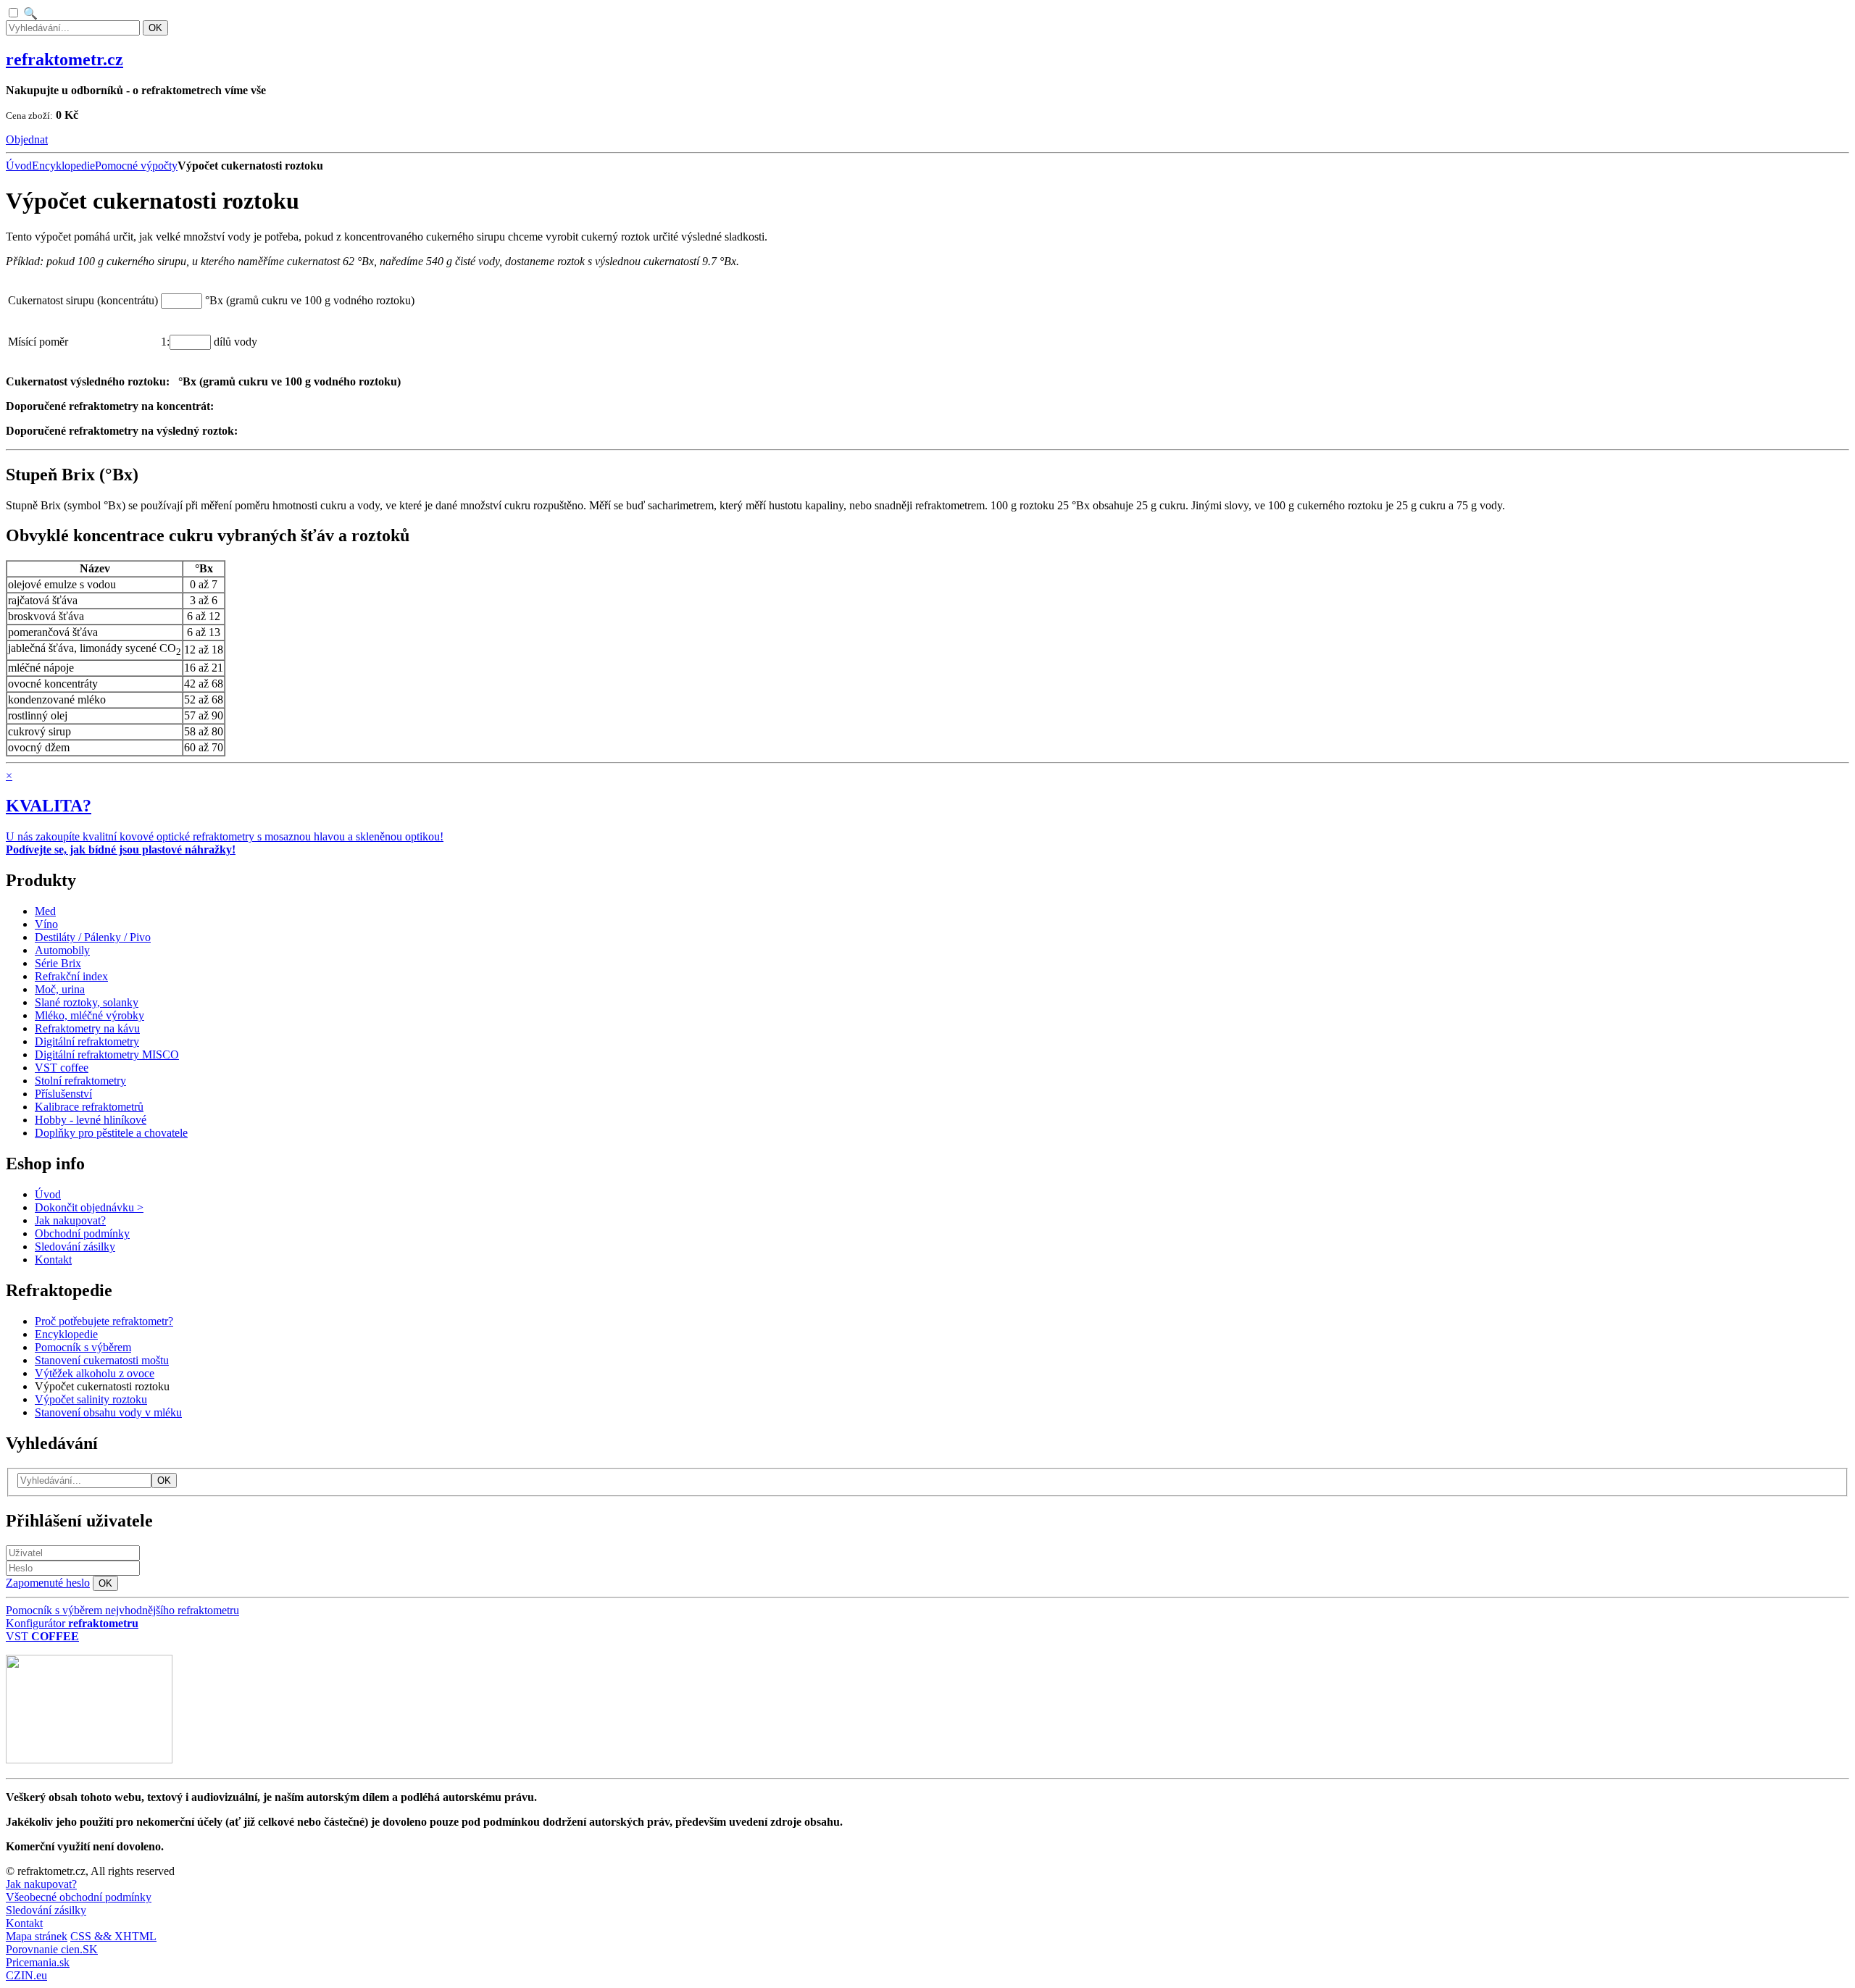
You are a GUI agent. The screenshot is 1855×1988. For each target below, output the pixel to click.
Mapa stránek (37, 1936)
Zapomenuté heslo (48, 1583)
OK (155, 28)
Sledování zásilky (46, 1910)
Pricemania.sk (38, 1962)
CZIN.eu (26, 1975)
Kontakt (24, 1923)
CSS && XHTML (113, 1936)
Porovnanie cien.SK (52, 1949)
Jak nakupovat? (41, 1884)
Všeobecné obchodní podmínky (79, 1897)
